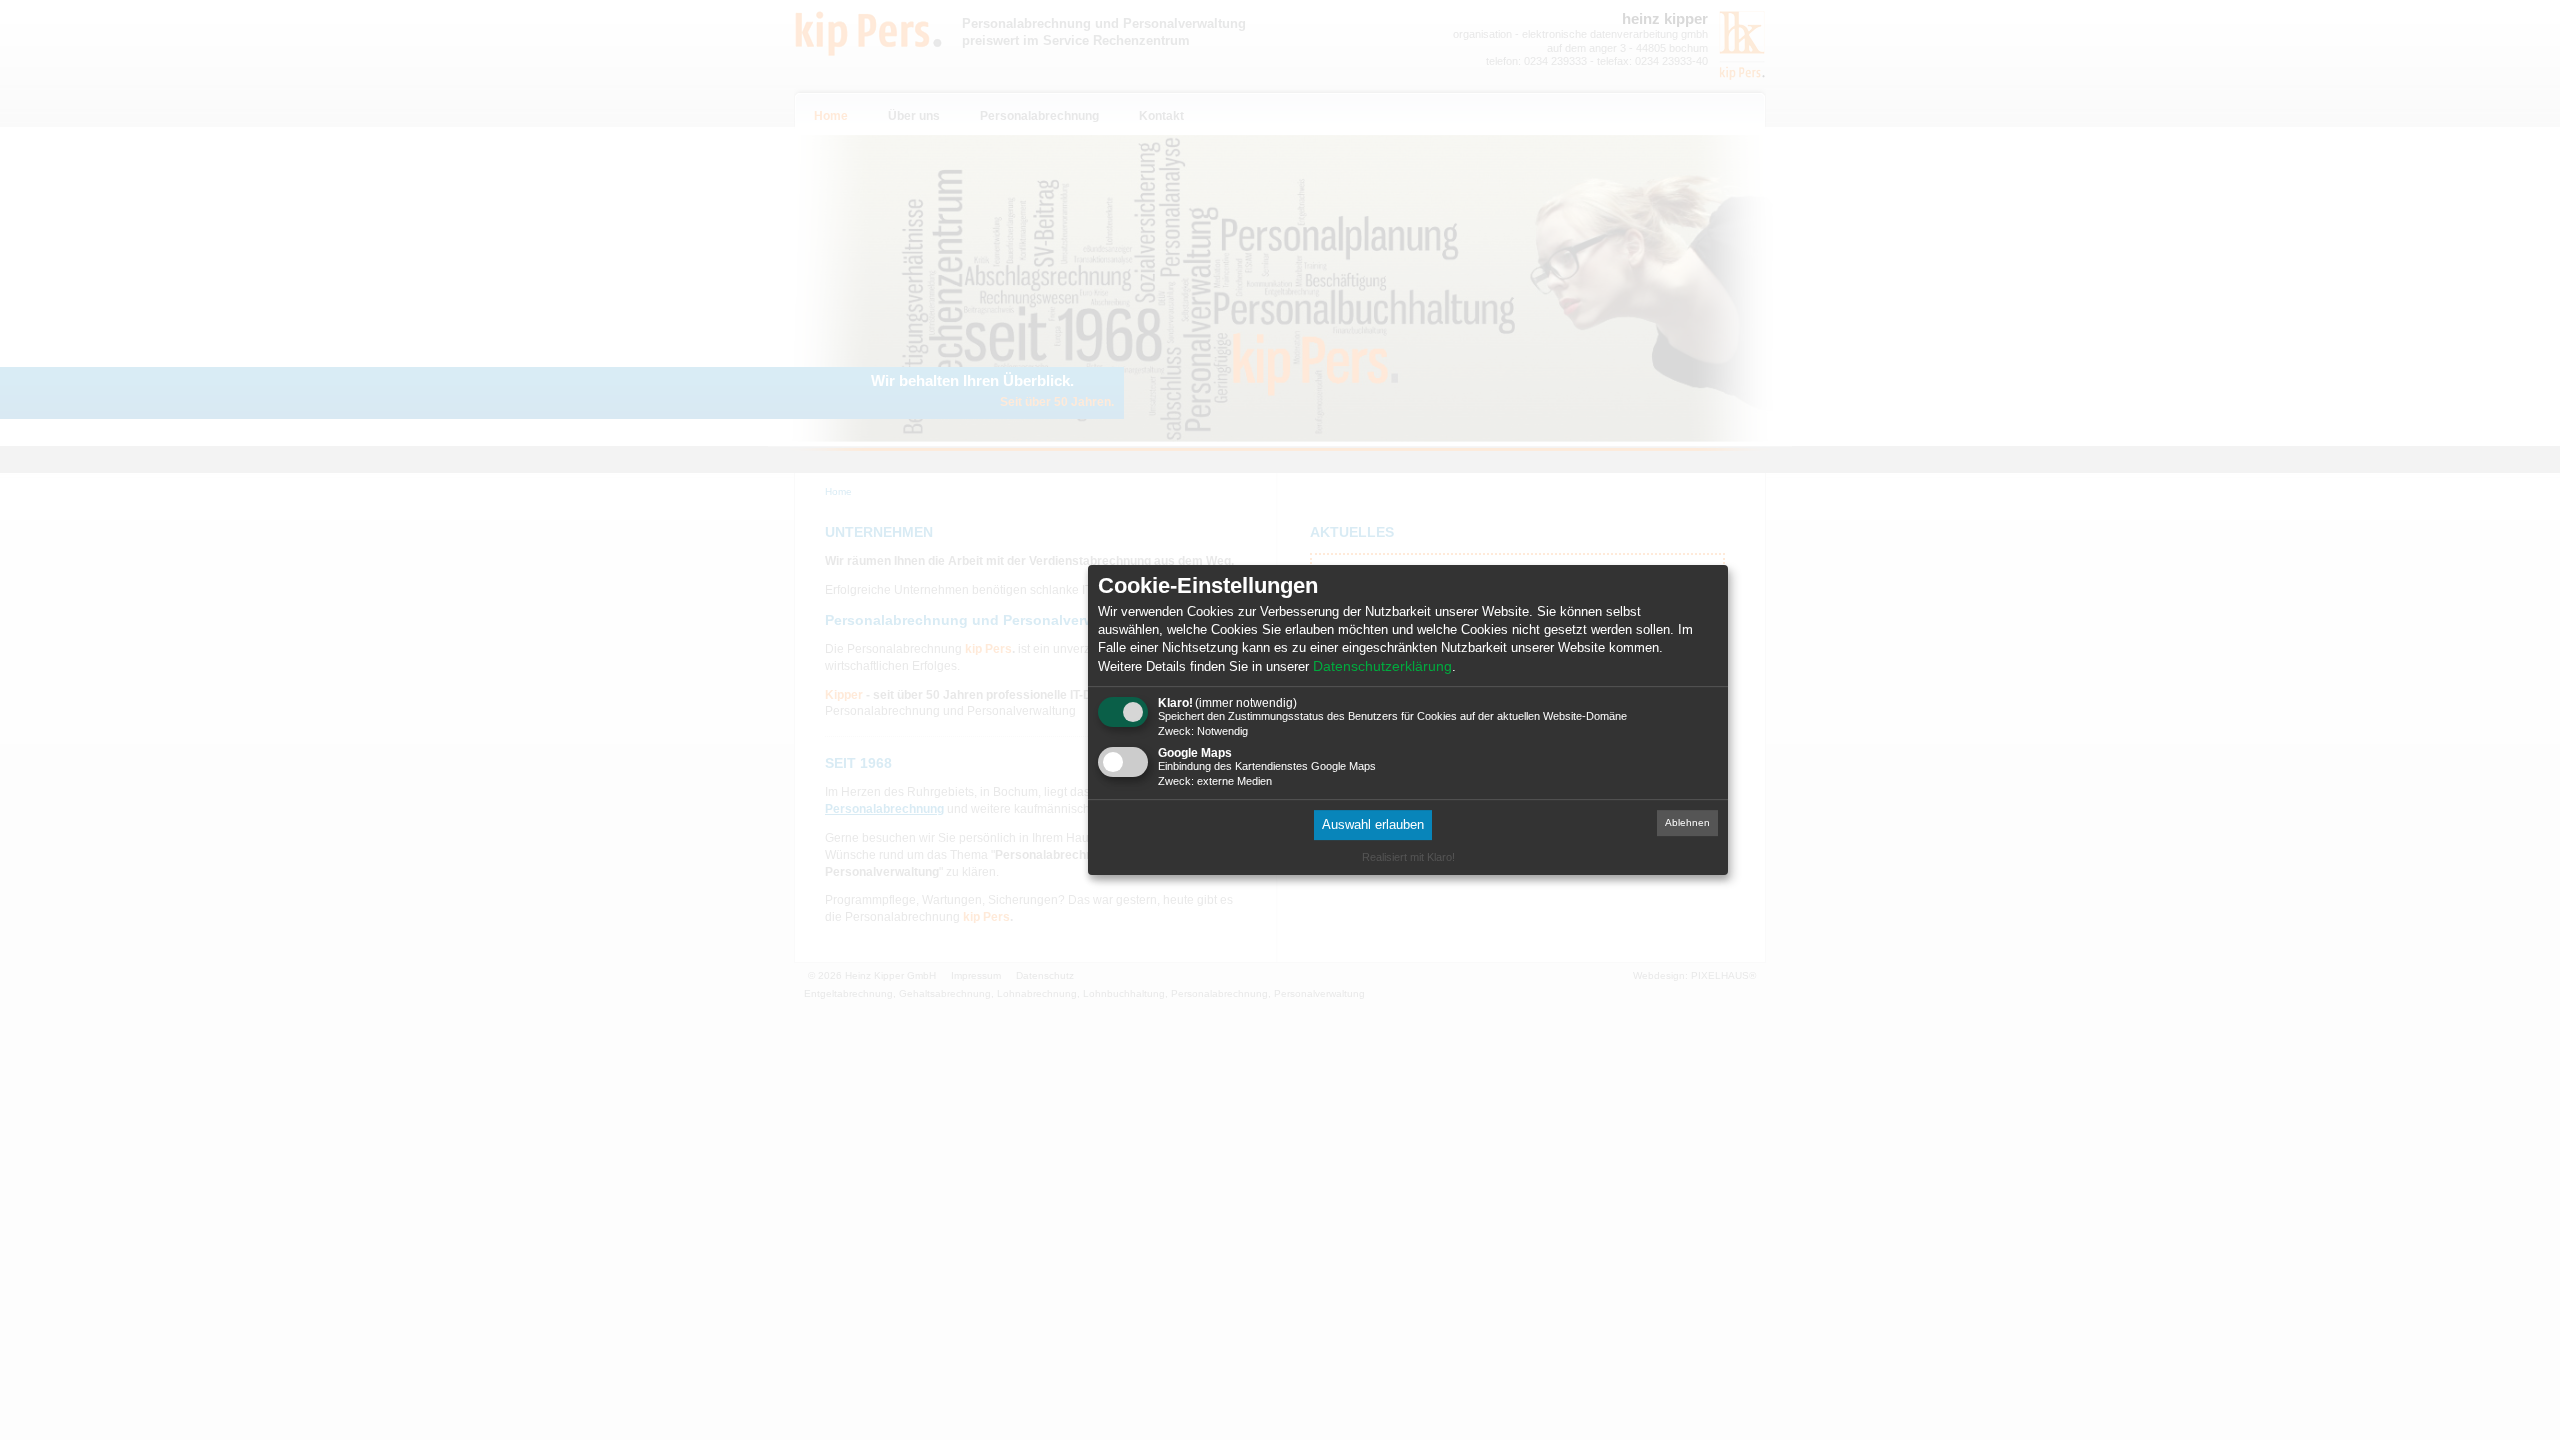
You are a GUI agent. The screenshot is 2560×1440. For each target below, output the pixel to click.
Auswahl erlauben (1373, 825)
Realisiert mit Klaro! (1408, 857)
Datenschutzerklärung (1382, 666)
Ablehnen (1687, 823)
